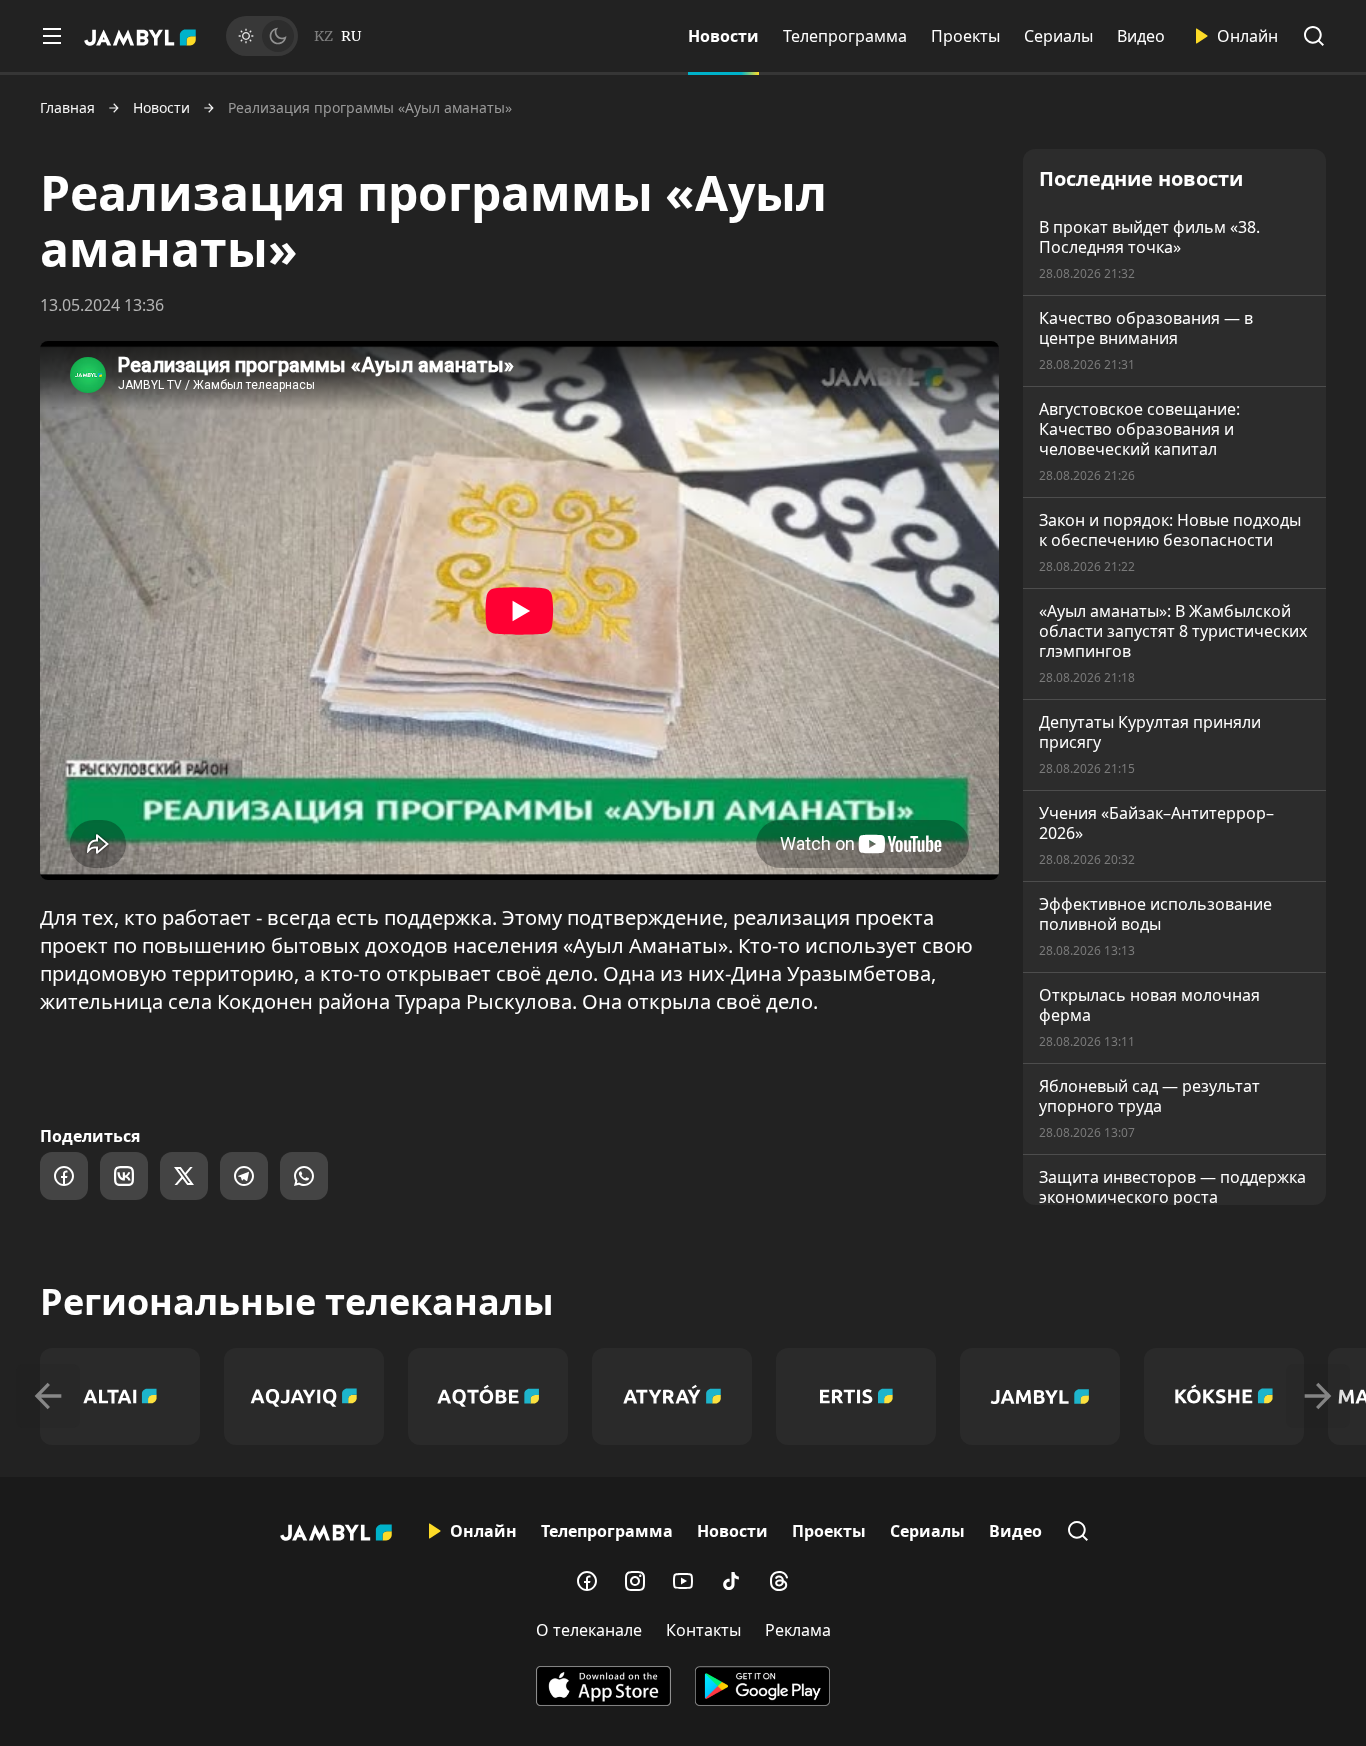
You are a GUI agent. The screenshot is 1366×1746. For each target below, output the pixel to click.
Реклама (798, 1630)
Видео (1141, 36)
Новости (723, 36)
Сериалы (1058, 36)
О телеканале (589, 1630)
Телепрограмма (845, 36)
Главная (67, 108)
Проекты (965, 36)
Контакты (703, 1630)
